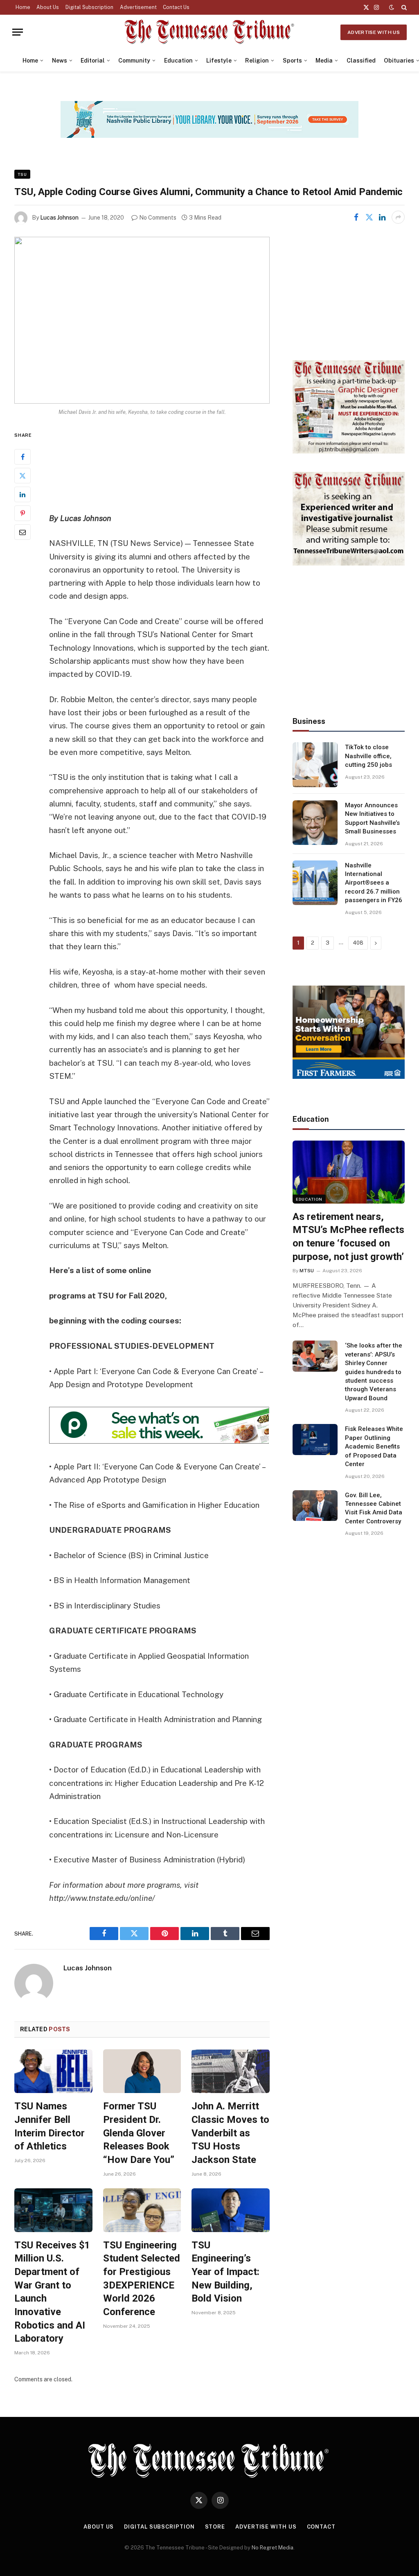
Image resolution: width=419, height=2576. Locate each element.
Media (324, 61)
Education (178, 61)
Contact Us (176, 7)
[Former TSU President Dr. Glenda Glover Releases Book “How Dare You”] (142, 2071)
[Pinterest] (23, 513)
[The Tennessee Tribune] (209, 32)
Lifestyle (219, 61)
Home (23, 7)
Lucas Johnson (59, 218)
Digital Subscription (89, 7)
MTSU (307, 1271)
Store (215, 2527)
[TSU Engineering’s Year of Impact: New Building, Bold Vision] (231, 2210)
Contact (321, 2527)
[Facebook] (23, 457)
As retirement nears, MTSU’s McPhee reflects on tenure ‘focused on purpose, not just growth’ (348, 1237)
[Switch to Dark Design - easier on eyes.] (392, 7)
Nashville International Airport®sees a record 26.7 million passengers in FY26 (374, 883)
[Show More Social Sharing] (398, 217)
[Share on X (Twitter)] (369, 217)
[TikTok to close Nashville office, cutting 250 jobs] (315, 765)
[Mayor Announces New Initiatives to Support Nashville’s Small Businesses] (315, 823)
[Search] (403, 7)
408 (358, 943)
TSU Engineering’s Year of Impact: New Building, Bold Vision (225, 2272)
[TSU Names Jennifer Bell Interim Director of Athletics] (53, 2071)
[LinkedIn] (23, 494)
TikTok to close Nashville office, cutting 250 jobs (368, 756)
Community (134, 61)
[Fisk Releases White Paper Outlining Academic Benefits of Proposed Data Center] (315, 1440)
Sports (292, 61)
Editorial (93, 61)
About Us (48, 7)
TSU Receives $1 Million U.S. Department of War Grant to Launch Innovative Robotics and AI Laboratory (52, 2292)
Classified (361, 61)
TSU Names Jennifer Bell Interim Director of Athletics (50, 2126)
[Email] (23, 532)
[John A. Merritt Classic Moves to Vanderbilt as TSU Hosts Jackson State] (231, 2071)
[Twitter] (23, 476)
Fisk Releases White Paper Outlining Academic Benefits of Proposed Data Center (374, 1446)
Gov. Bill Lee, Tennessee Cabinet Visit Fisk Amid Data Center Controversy (374, 1508)
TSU (22, 174)
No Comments (158, 218)
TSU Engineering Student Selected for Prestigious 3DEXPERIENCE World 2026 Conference (142, 2278)
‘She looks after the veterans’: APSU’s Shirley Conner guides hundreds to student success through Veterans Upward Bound (374, 1372)
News (60, 61)
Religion (257, 61)
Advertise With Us (374, 32)
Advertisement (138, 7)
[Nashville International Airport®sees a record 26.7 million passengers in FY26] (315, 883)
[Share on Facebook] (356, 217)
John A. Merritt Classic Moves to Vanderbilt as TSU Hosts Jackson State (230, 2133)
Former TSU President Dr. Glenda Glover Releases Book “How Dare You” (139, 2133)
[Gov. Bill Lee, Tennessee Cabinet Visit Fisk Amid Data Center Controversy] (315, 1506)
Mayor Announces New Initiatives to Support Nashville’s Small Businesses (372, 818)
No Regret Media (273, 2548)
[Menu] (18, 32)
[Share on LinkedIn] (382, 217)
